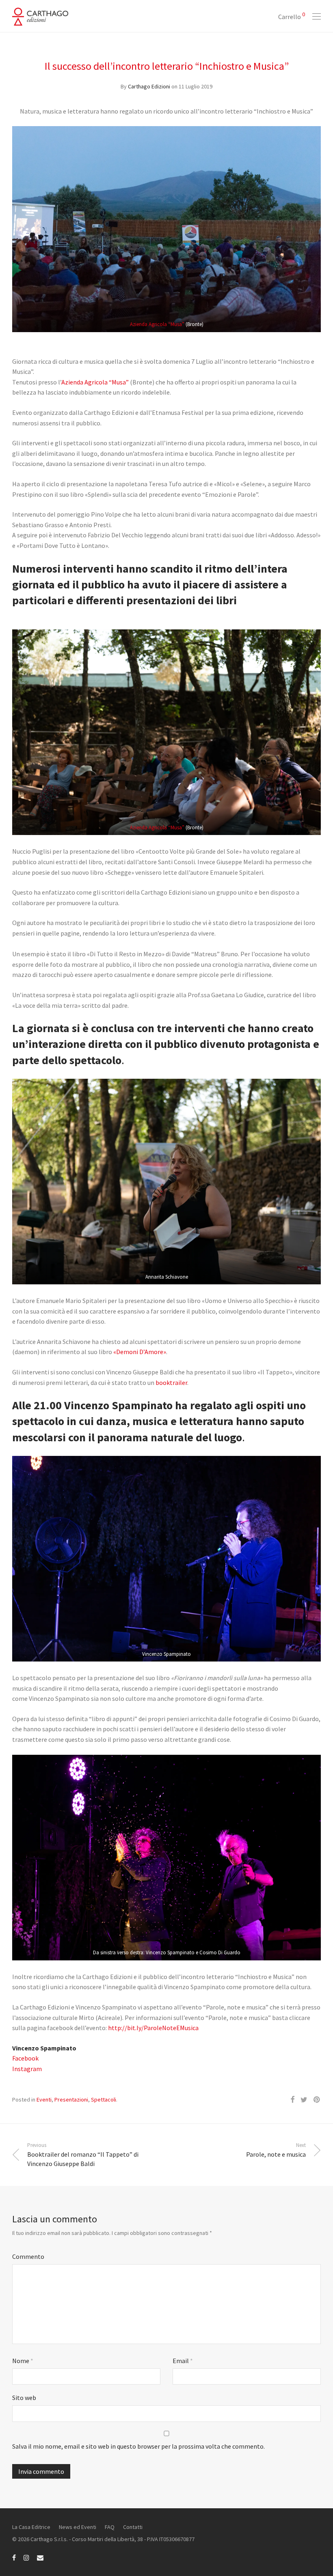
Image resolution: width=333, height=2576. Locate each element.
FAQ (110, 2527)
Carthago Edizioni (149, 86)
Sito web (24, 2398)
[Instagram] (26, 2557)
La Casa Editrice (31, 2527)
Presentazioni (71, 2099)
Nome (23, 2361)
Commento (28, 2256)
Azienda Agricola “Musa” (157, 324)
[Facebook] (14, 2557)
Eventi (44, 2099)
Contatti (133, 2527)
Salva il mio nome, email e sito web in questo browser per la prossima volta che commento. (138, 2446)
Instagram (27, 2069)
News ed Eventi (78, 2527)
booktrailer (171, 1382)
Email (183, 2361)
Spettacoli (104, 2099)
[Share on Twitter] (304, 2100)
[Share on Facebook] (292, 2100)
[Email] (40, 2557)
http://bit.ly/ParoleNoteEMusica (153, 2028)
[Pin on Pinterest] (317, 2100)
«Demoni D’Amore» (140, 1352)
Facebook (25, 2058)
